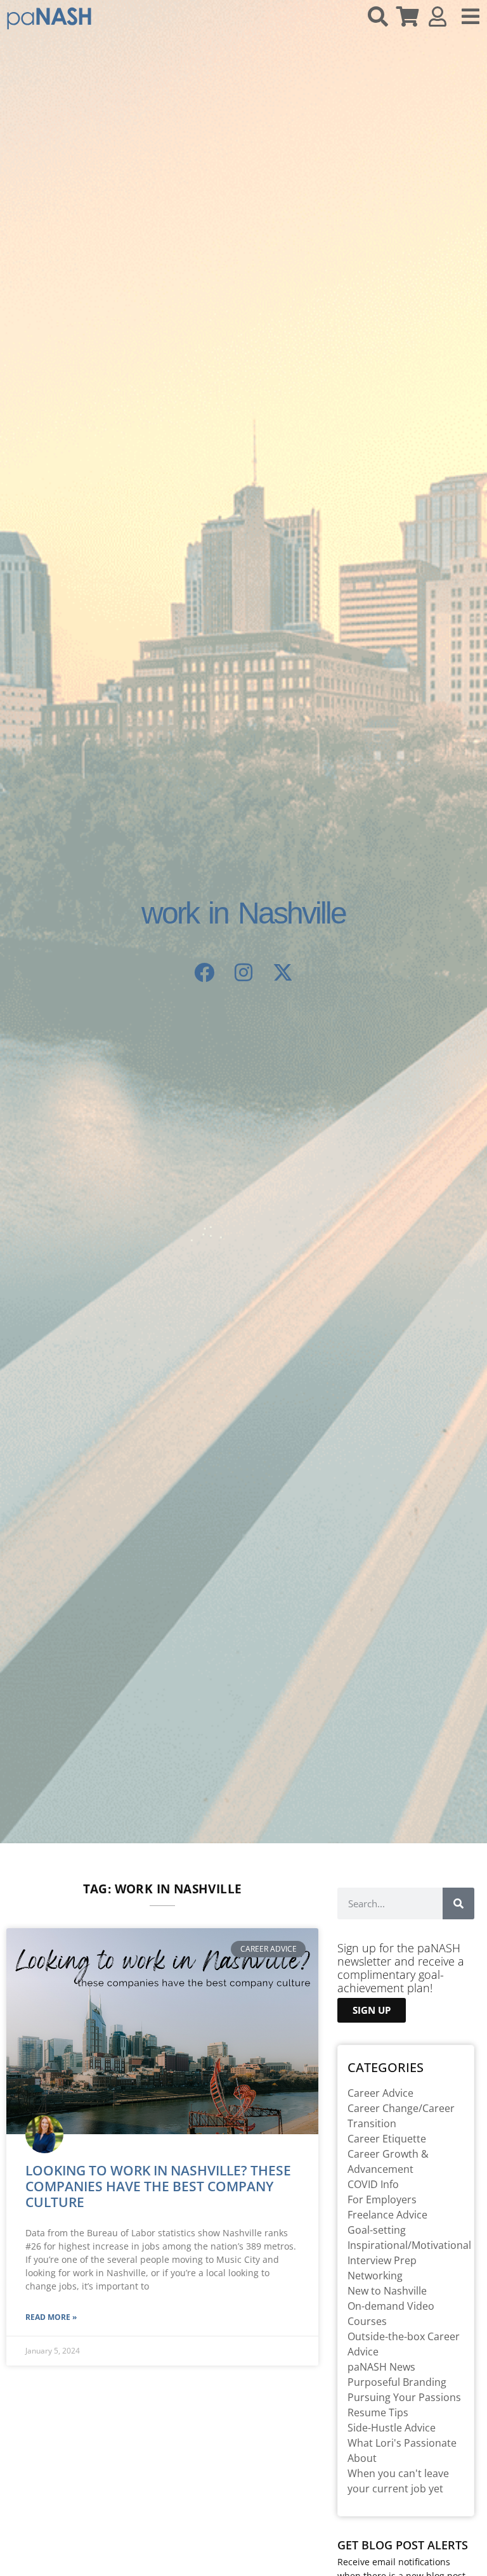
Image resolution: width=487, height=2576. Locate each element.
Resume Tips (378, 2412)
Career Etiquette (387, 2139)
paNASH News (381, 2367)
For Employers (382, 2199)
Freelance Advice (387, 2215)
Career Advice (380, 2093)
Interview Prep (382, 2260)
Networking (375, 2276)
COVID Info (373, 2184)
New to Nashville (387, 2291)
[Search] (458, 1903)
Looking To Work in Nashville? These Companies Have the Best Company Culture (158, 2186)
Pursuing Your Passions (404, 2397)
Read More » (51, 2317)
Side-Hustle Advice (392, 2428)
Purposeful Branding (397, 2382)
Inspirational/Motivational (409, 2245)
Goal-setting (377, 2230)
